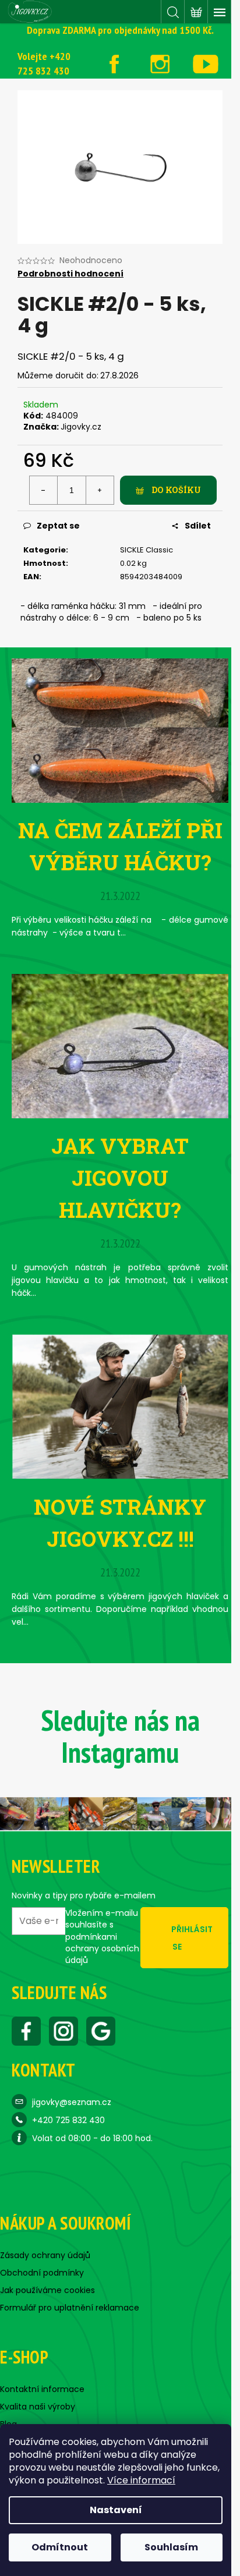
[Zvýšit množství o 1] (100, 490)
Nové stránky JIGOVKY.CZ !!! (120, 1523)
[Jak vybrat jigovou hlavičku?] (120, 1046)
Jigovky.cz (81, 427)
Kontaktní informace (42, 2389)
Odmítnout (60, 2547)
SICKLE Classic (147, 550)
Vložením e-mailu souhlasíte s (102, 1937)
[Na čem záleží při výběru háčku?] (120, 730)
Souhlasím (171, 2547)
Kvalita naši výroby (38, 2407)
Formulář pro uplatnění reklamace (70, 2308)
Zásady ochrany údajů (45, 2255)
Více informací (141, 2480)
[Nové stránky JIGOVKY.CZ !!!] (120, 1406)
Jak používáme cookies (47, 2290)
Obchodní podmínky (42, 2273)
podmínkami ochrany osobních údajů (102, 1949)
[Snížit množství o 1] (44, 490)
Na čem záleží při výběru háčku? (120, 846)
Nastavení (116, 2510)
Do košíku (176, 490)
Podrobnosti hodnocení (70, 274)
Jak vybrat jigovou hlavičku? (120, 1178)
